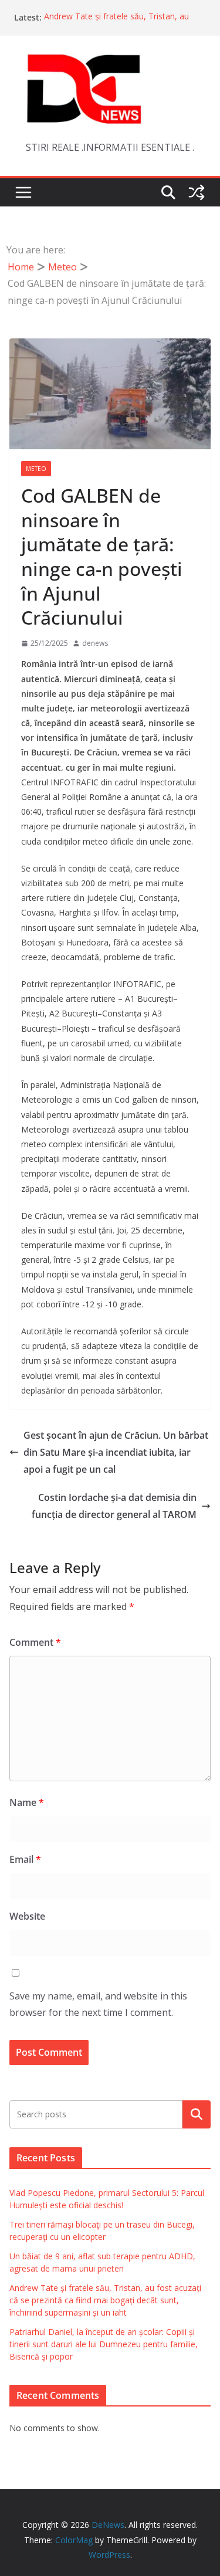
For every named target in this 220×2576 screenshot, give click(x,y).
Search (197, 2114)
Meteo (36, 469)
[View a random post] (197, 192)
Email (25, 1859)
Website (27, 1916)
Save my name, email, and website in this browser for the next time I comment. (98, 2004)
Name (27, 1802)
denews (95, 643)
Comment (35, 1642)
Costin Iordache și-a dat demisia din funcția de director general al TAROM (114, 1506)
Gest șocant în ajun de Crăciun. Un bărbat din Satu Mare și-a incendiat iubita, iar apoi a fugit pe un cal (116, 1452)
